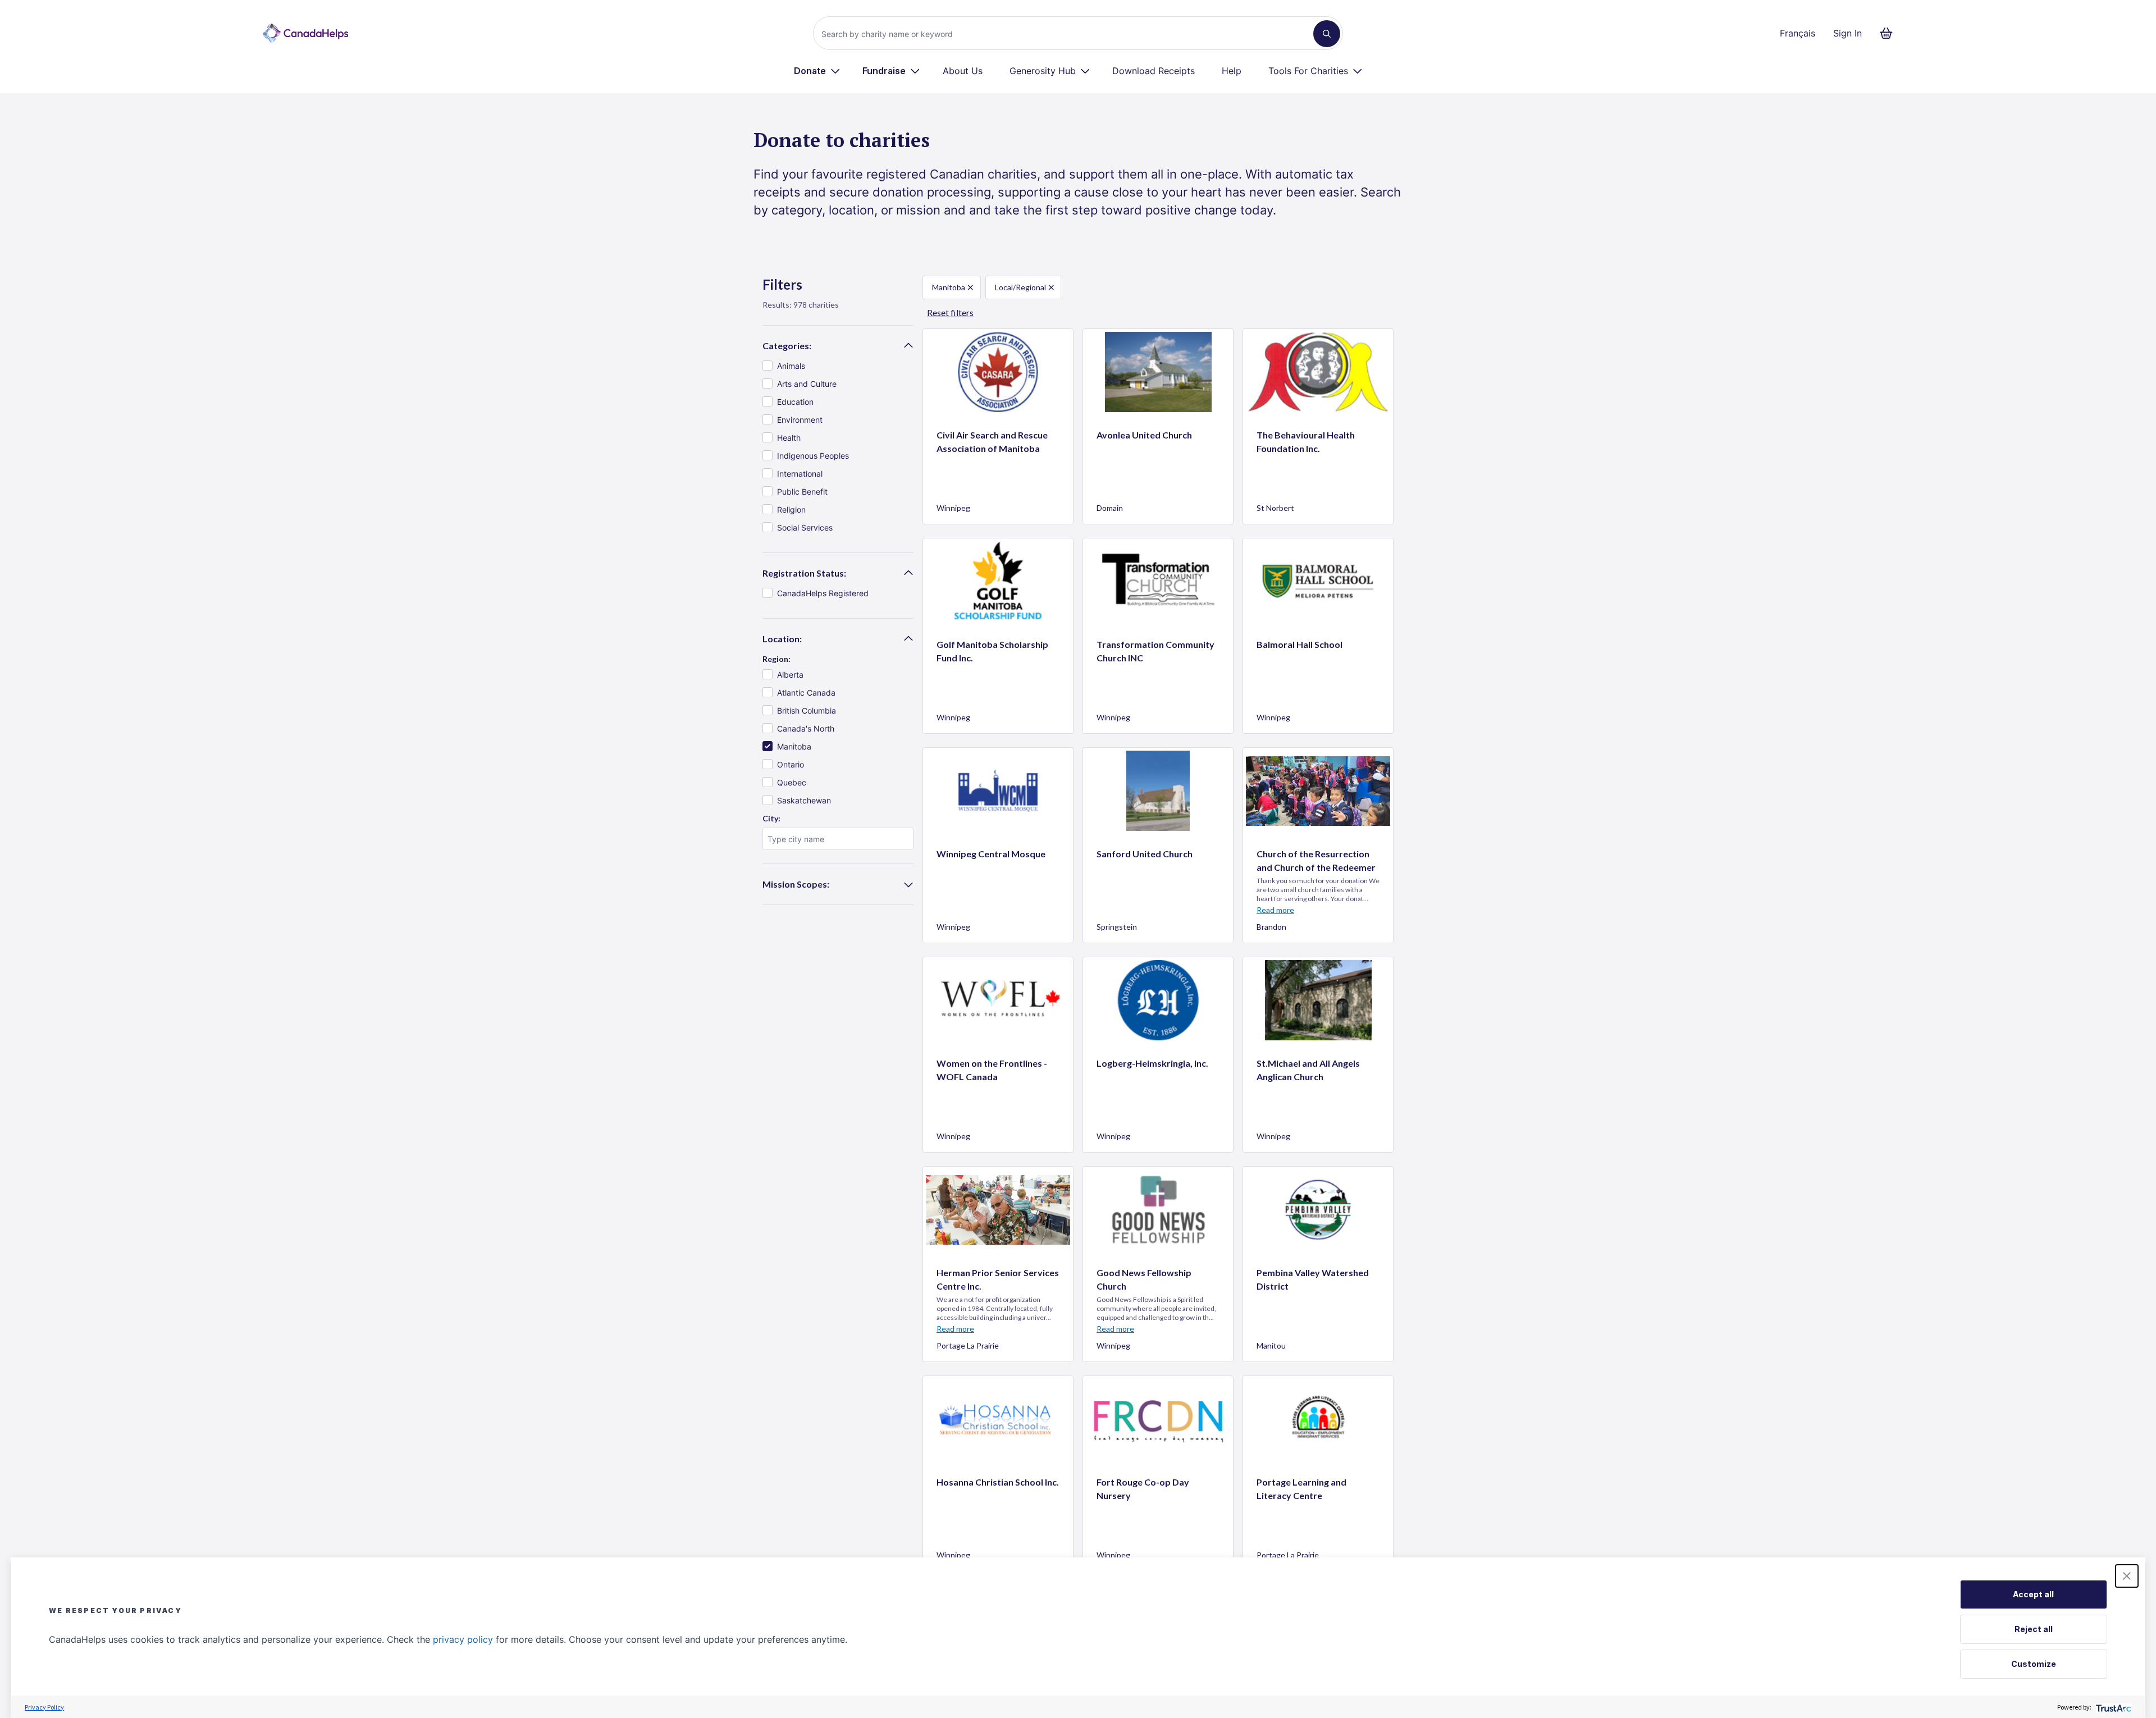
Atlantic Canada (806, 693)
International (800, 474)
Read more (1275, 910)
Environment (800, 420)
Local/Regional (1020, 287)
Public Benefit (802, 492)
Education (795, 402)
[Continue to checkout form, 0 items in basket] (1890, 33)
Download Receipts (1154, 71)
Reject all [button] (2034, 1629)
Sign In (1847, 33)
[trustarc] (2112, 1707)
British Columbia (807, 710)
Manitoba (794, 746)
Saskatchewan (804, 800)
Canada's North (806, 728)
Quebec (792, 782)
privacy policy (463, 1639)
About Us (963, 71)
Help (1232, 71)
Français (1798, 33)
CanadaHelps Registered (823, 593)
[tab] (838, 346)
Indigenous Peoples (813, 456)
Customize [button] (2034, 1664)
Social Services (805, 527)
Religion (791, 510)
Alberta (790, 675)
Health (789, 438)
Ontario (791, 764)
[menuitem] (817, 71)
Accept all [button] (2033, 1594)
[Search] (1327, 34)
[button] (2127, 1576)
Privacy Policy (44, 1707)
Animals (791, 366)
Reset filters (950, 312)
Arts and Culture (807, 384)
